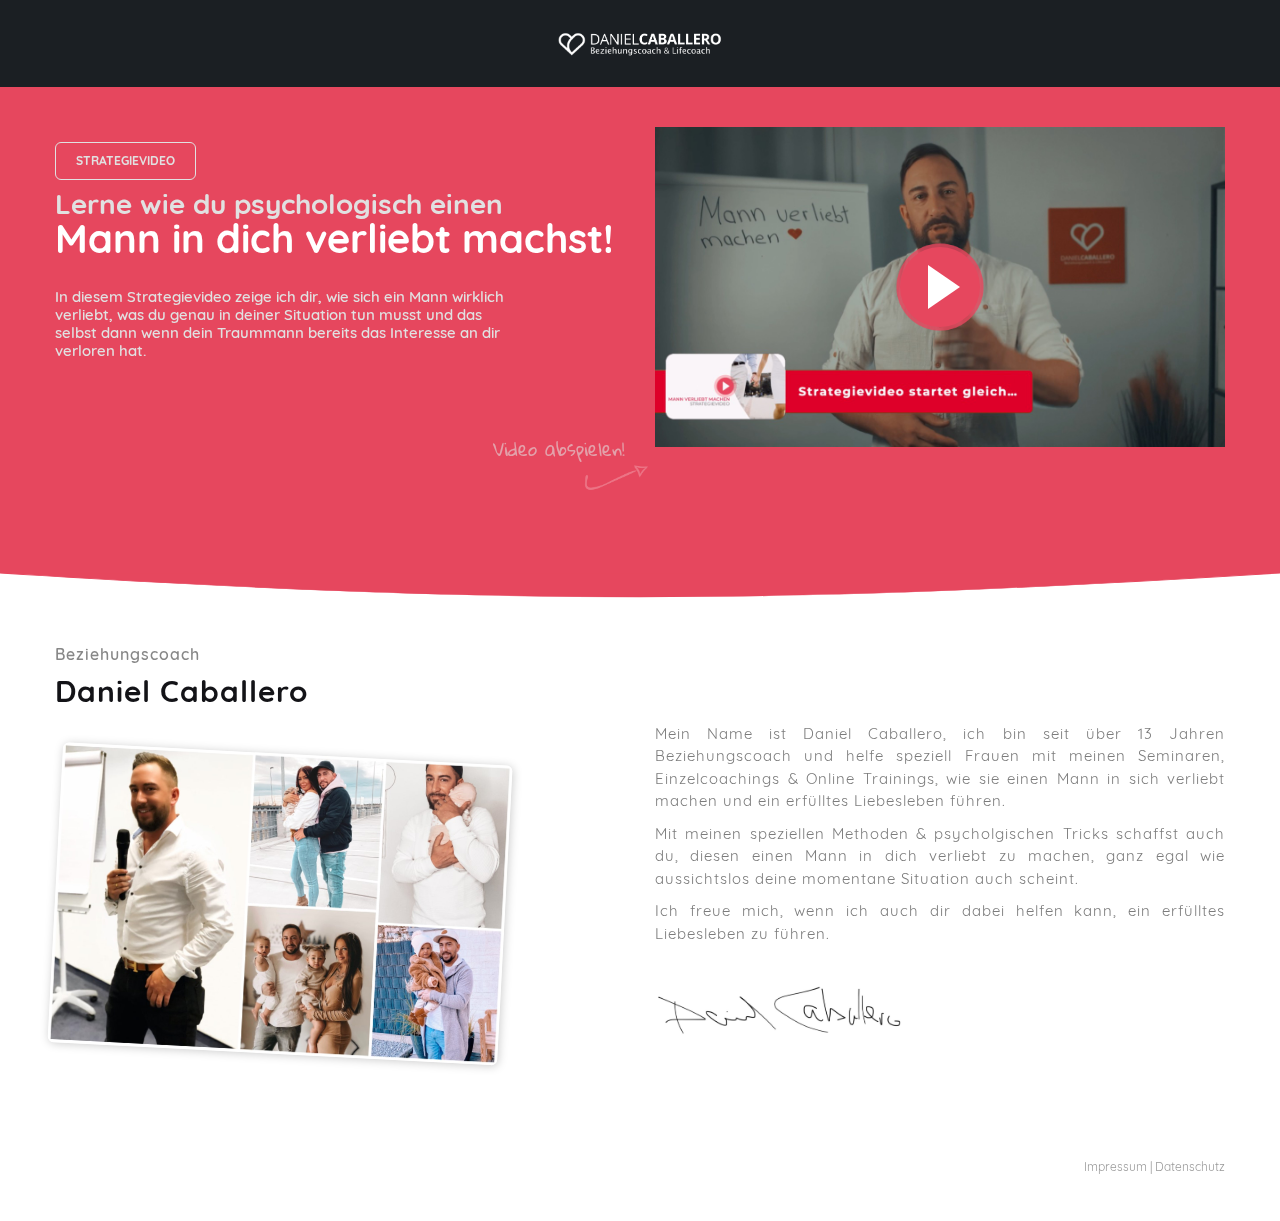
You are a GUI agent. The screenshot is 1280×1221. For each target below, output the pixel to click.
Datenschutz (1190, 1166)
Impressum (1115, 1166)
